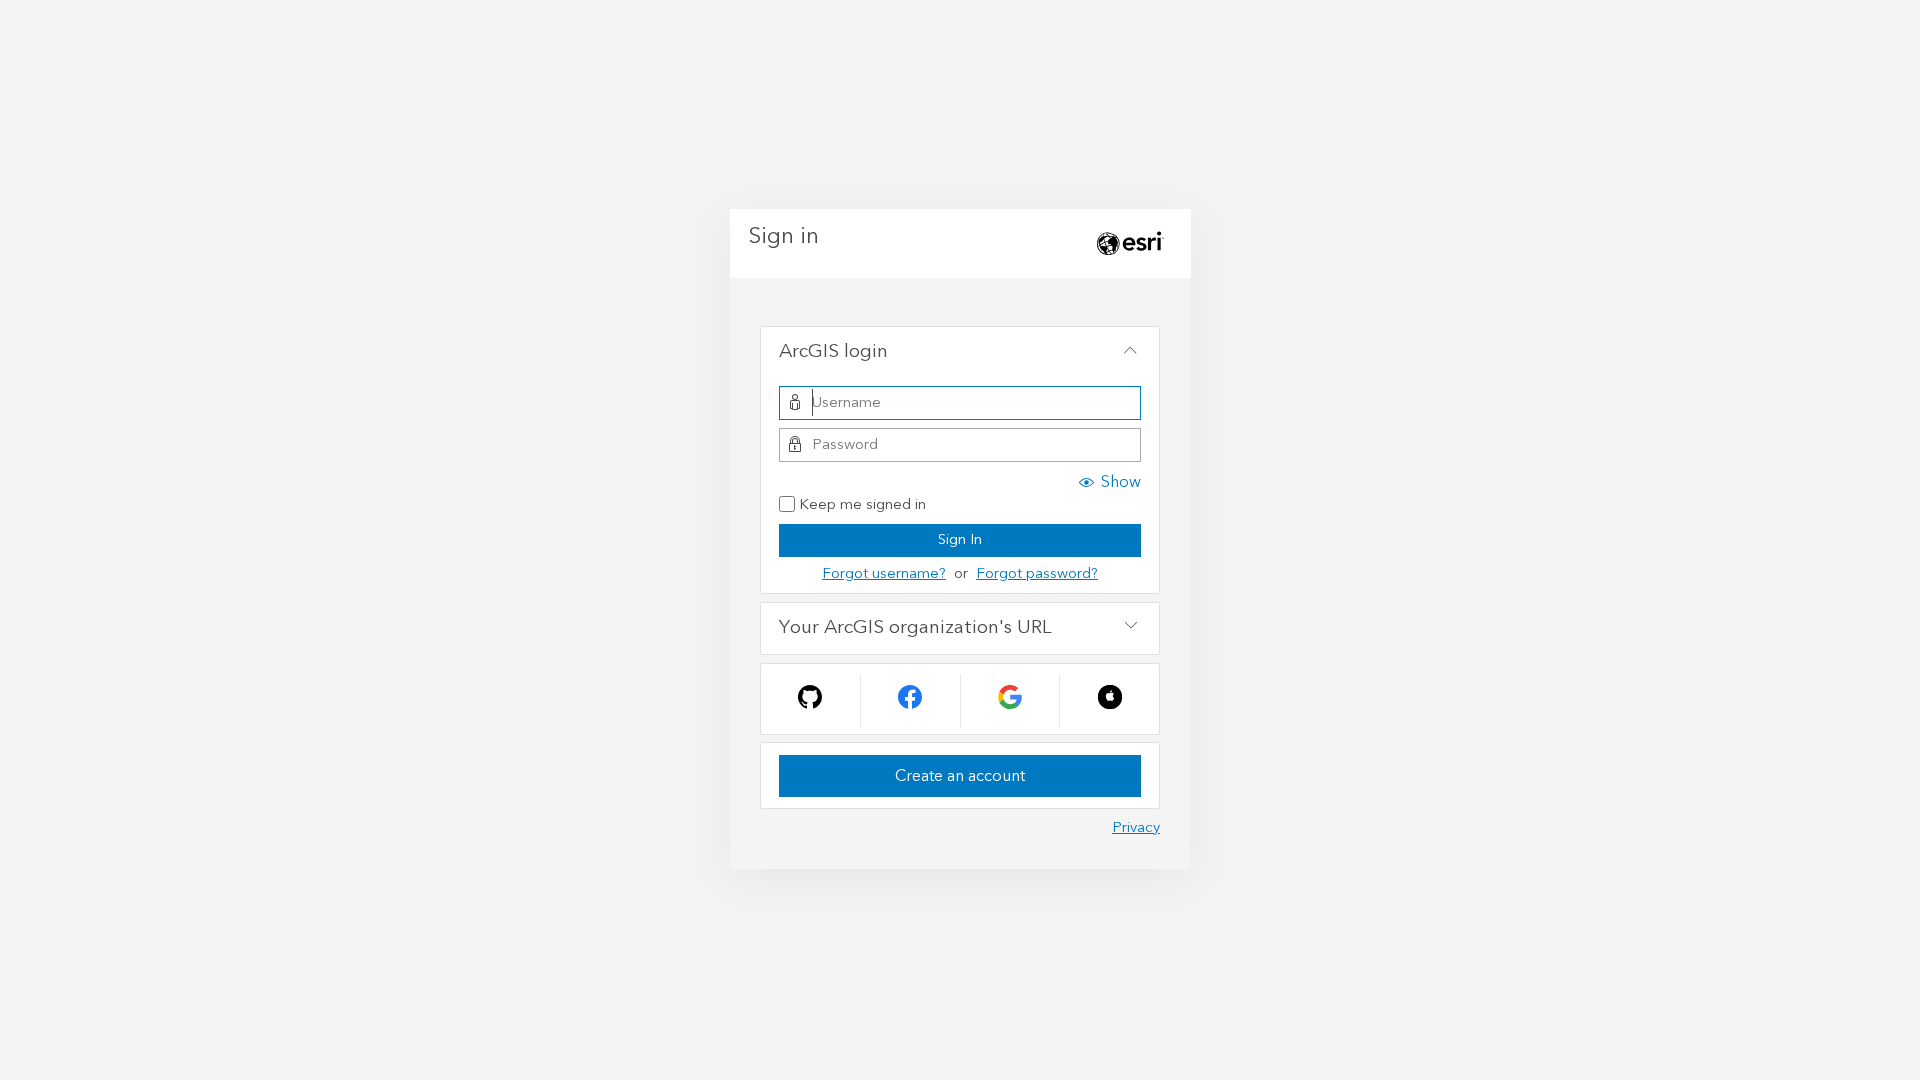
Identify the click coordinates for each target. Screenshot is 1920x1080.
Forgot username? (884, 573)
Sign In (960, 539)
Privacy (1136, 827)
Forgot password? (1037, 573)
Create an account (960, 776)
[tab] (960, 353)
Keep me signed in (862, 505)
